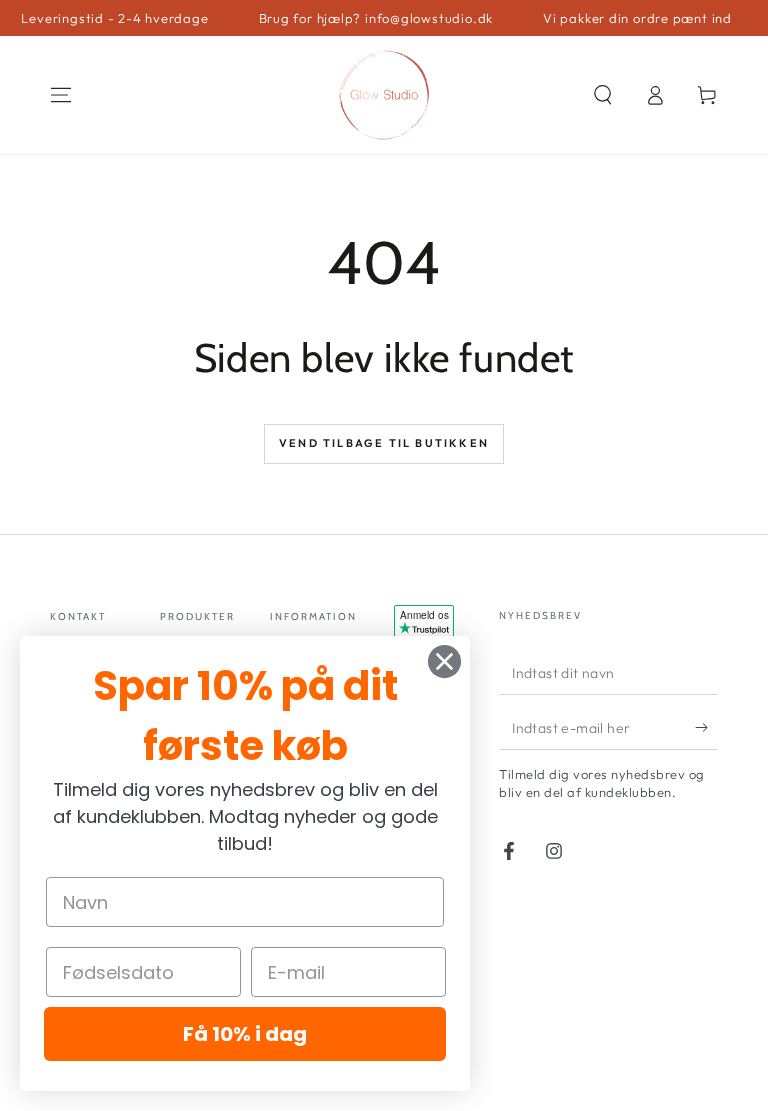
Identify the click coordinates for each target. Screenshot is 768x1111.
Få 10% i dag (245, 1034)
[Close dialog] (444, 661)
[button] (603, 95)
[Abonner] (706, 727)
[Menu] (61, 95)
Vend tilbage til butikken (384, 443)
